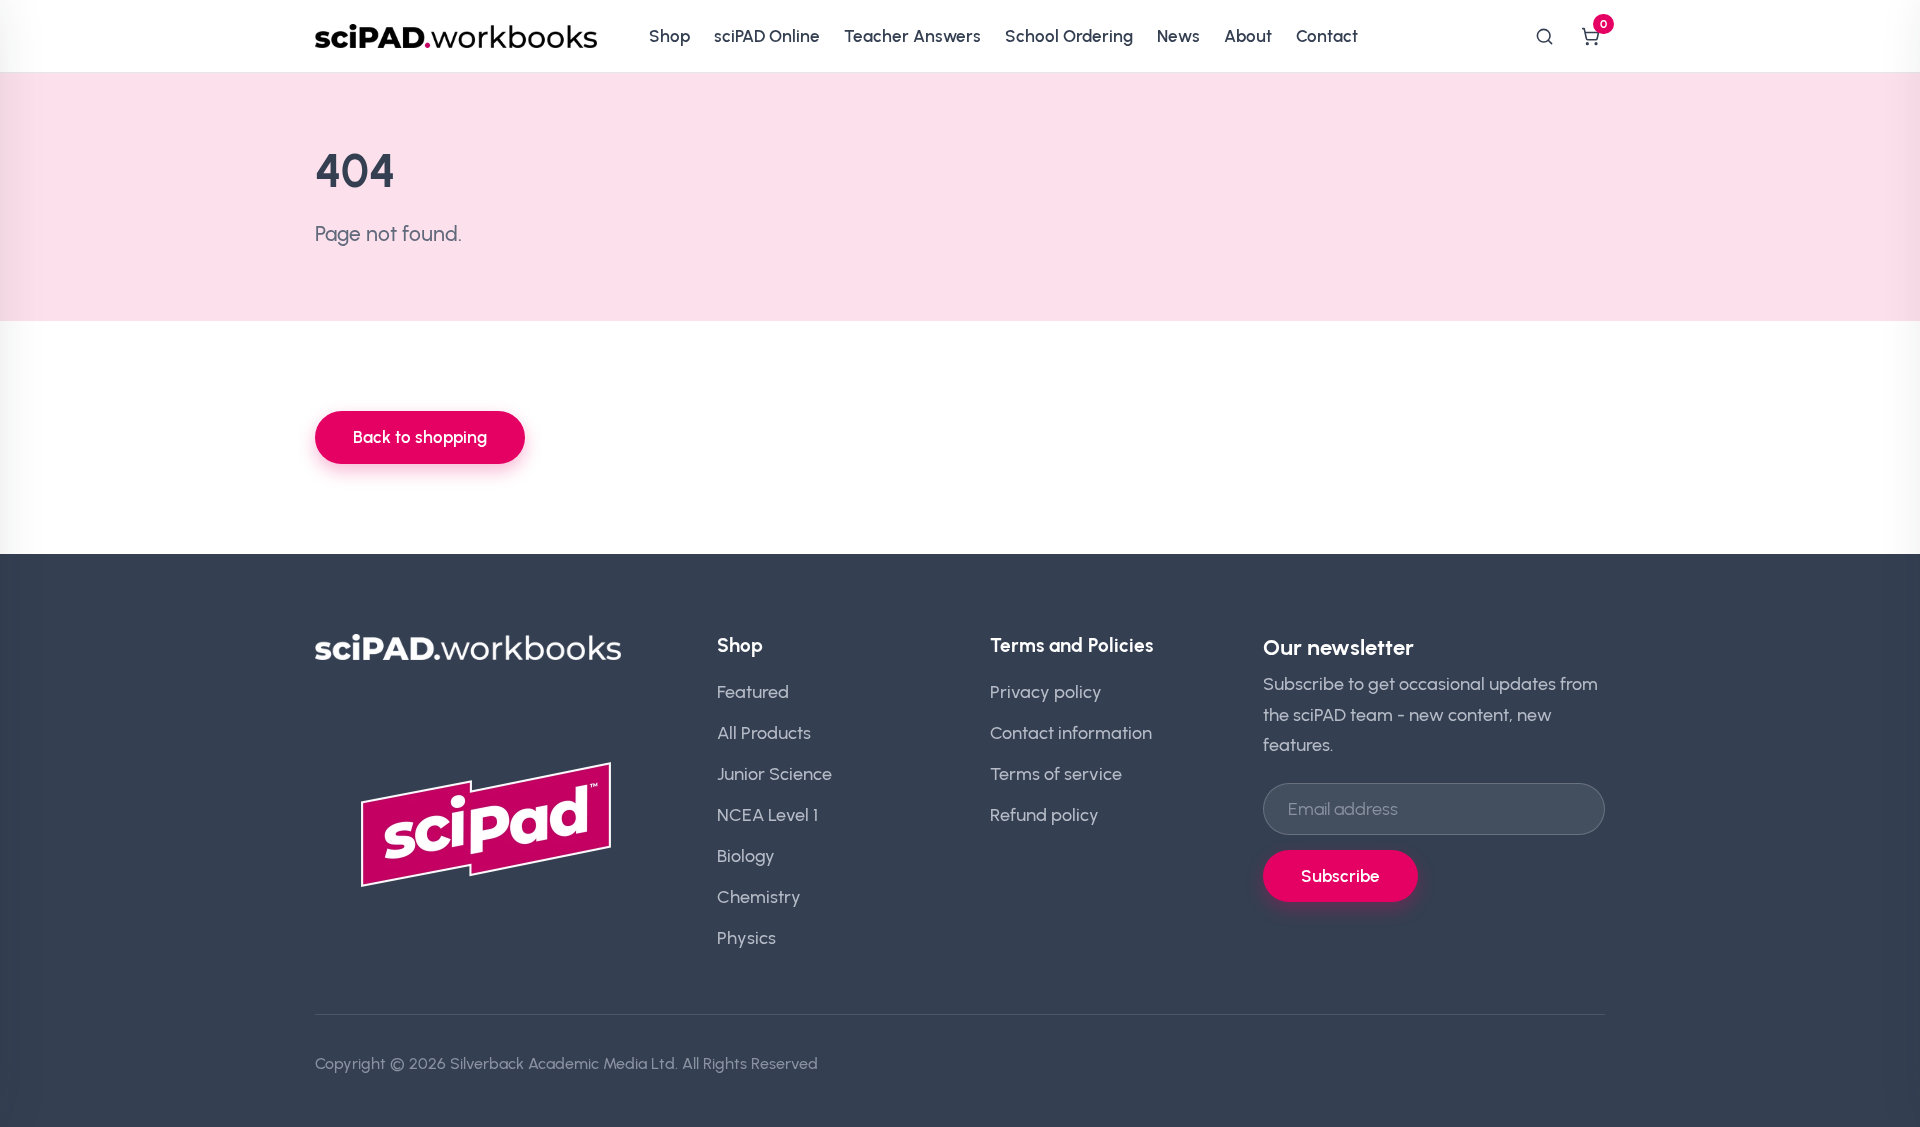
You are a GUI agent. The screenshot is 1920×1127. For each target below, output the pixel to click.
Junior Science (774, 773)
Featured (753, 691)
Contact (1327, 36)
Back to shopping (420, 437)
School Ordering (1069, 36)
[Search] (1544, 36)
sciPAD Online (767, 36)
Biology (746, 855)
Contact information (1071, 732)
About (1248, 36)
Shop (669, 36)
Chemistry (759, 896)
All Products (764, 732)
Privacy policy (1046, 691)
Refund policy (1044, 814)
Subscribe (1340, 876)
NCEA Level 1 (767, 814)
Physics (746, 937)
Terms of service (1056, 773)
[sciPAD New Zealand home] (456, 36)
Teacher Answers (912, 36)
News (1178, 36)
